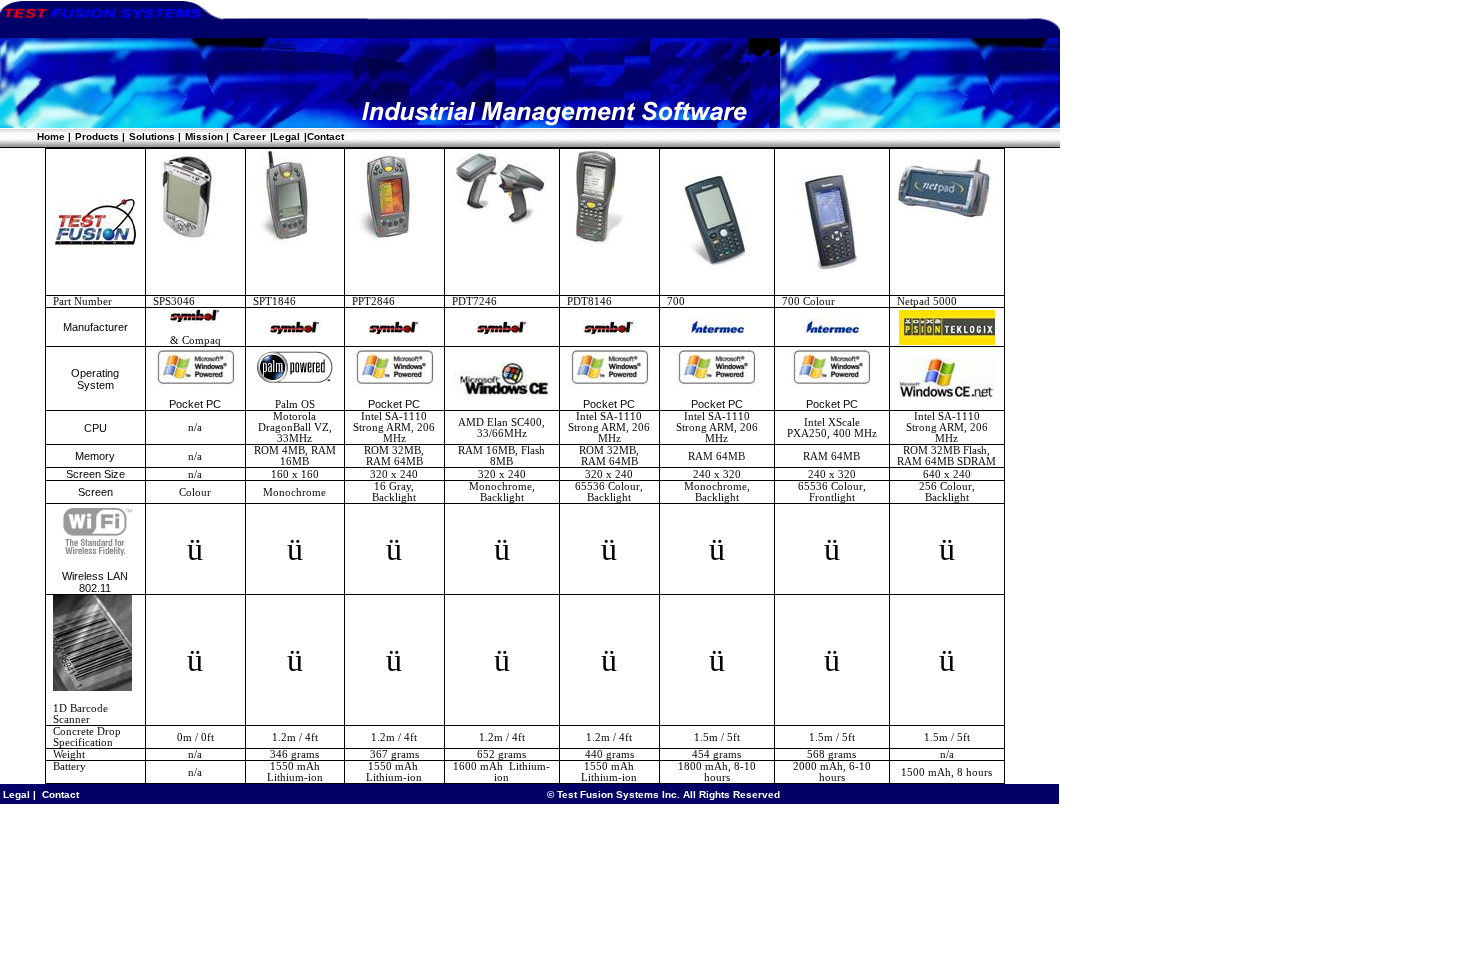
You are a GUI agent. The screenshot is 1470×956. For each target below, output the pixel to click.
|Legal (285, 136)
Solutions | (155, 136)
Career (249, 136)
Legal (15, 794)
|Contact (324, 136)
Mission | (207, 136)
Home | (54, 136)
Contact (59, 794)
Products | (100, 136)
